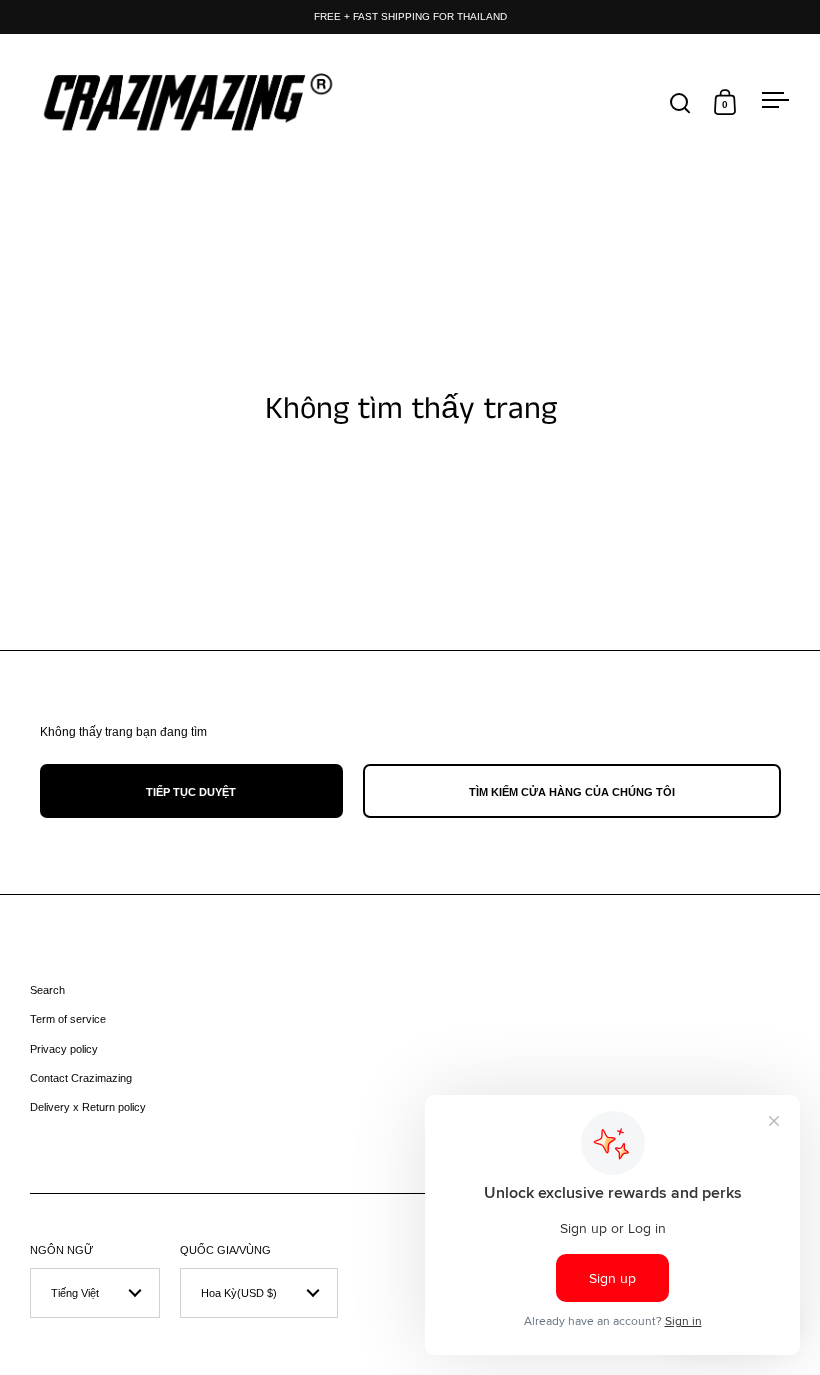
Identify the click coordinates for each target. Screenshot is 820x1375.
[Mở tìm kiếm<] (680, 102)
